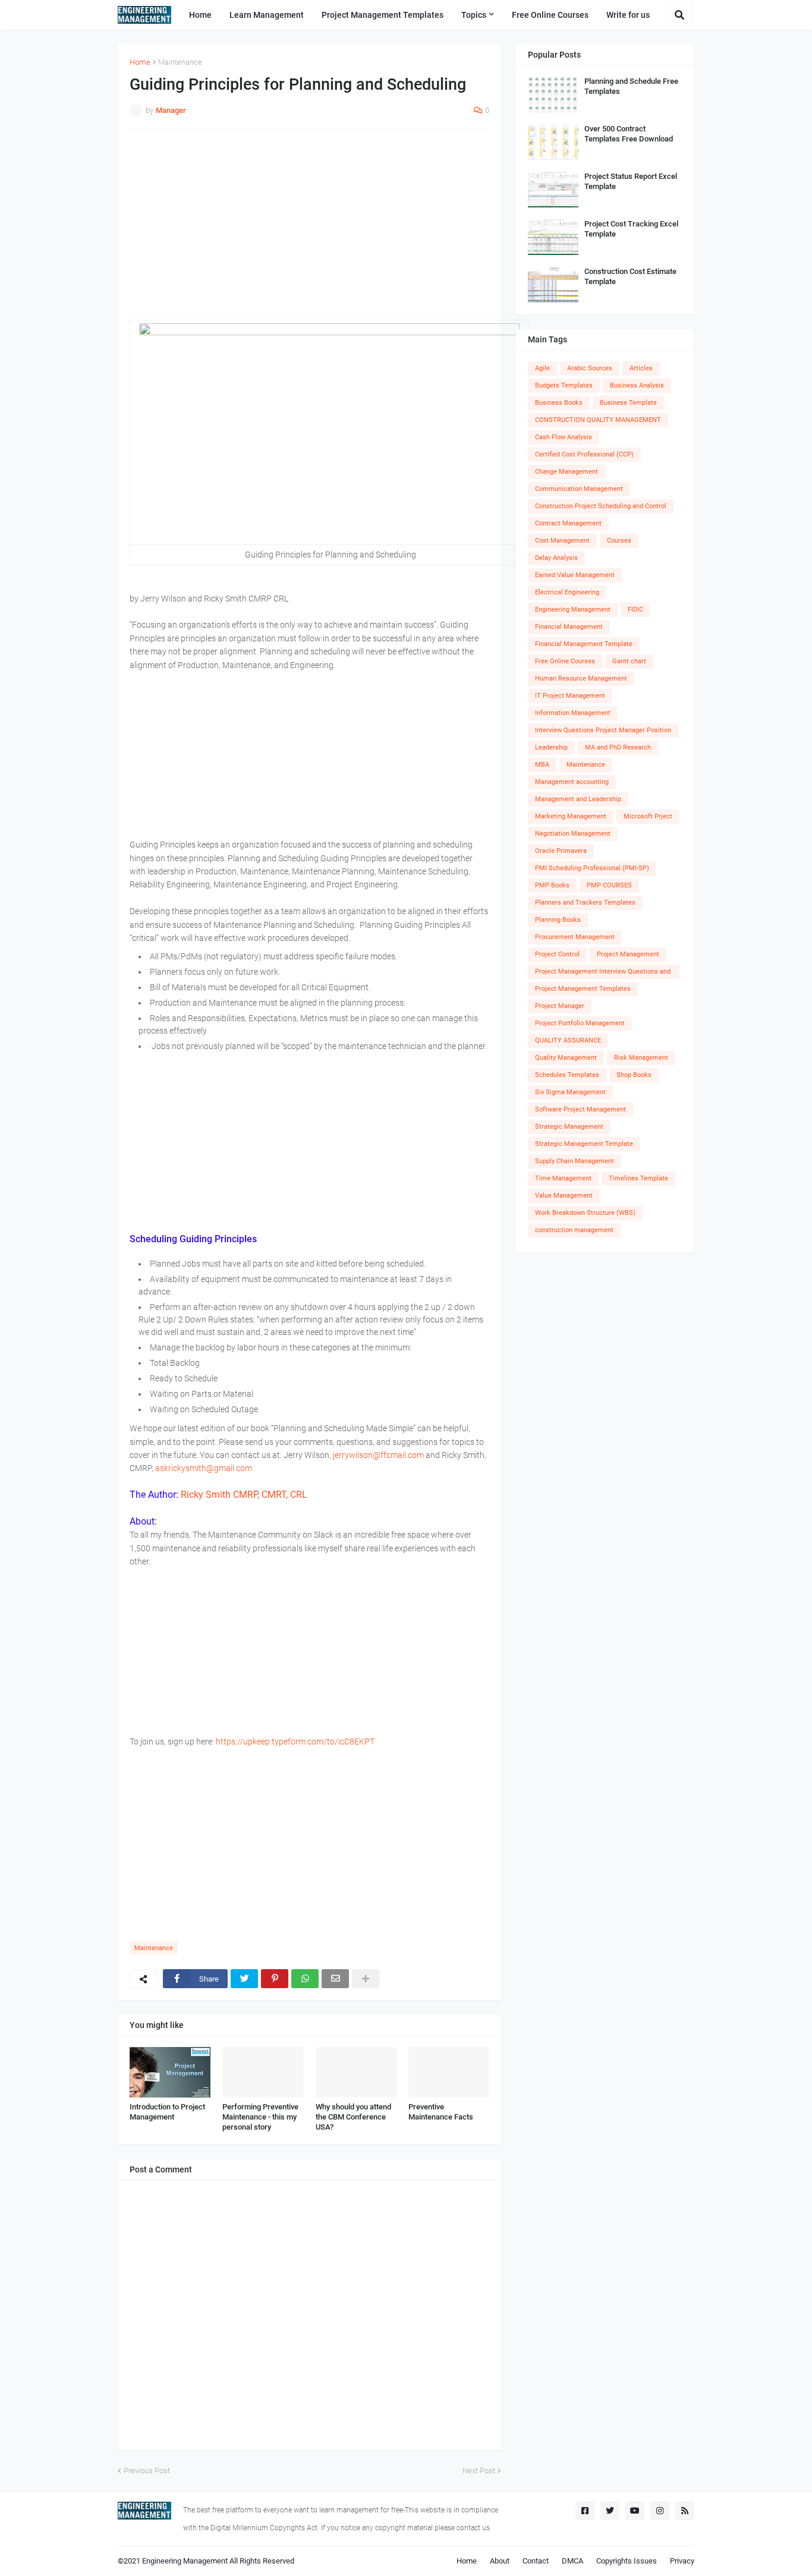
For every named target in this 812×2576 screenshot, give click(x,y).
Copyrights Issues (627, 2561)
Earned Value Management (575, 575)
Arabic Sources (590, 368)
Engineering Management (573, 610)
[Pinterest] (275, 1979)
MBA (542, 765)
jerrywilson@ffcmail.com (378, 1455)
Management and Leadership (578, 799)
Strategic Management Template (584, 1144)
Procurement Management (575, 937)
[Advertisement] (309, 225)
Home (140, 62)
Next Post (479, 2470)
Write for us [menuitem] (628, 15)
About (500, 2561)
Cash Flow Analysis (564, 437)
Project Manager (560, 1006)
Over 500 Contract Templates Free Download (629, 134)
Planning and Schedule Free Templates (631, 86)
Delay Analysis (556, 558)
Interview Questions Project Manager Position (603, 730)
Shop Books (634, 1075)
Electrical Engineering (567, 592)
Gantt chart (629, 661)
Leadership (551, 747)
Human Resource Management (581, 678)
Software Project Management (580, 1109)
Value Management (564, 1196)
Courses (619, 541)
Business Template (628, 403)
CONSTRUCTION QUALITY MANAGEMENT (598, 420)
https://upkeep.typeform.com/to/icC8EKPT (295, 1742)
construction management (574, 1230)
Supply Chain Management (575, 1161)
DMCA (572, 2561)
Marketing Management (571, 816)
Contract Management (568, 523)
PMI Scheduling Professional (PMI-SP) (592, 868)
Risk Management (641, 1058)
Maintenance (180, 62)
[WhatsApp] (305, 1979)
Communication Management (579, 489)
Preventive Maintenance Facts (441, 2112)
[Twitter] (244, 1979)
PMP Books (552, 885)
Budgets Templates (564, 385)
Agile (542, 368)
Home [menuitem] (200, 15)
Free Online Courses (565, 661)
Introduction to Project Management (167, 2112)
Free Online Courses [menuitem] (550, 15)
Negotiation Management (573, 834)
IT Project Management (570, 696)
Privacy (682, 2561)
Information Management (573, 713)
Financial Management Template (584, 644)
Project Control (557, 954)
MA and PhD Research (618, 747)
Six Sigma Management (570, 1092)
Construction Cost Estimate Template (630, 276)
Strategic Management (569, 1127)
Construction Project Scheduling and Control (601, 506)
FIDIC (635, 610)
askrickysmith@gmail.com (204, 1468)
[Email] (335, 1979)
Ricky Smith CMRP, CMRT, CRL (243, 1495)
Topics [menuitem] (474, 15)
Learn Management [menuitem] (267, 15)
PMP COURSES (609, 885)
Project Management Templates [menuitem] (383, 15)
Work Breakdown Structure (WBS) (585, 1213)
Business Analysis (637, 385)
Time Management (563, 1178)
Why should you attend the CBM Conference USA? (353, 2117)
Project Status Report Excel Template (631, 181)
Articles (641, 368)
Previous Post (147, 2470)
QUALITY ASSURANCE (568, 1040)
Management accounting (572, 782)
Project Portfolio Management (580, 1023)
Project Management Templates (583, 989)
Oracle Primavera (561, 851)
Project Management (628, 954)
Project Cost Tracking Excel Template (631, 229)
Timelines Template (638, 1178)
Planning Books (558, 920)
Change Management (566, 472)
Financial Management (569, 627)
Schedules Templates (567, 1075)
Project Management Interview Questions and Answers (603, 973)
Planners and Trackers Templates (585, 903)
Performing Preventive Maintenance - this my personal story (260, 2117)
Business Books (559, 403)
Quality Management (566, 1058)
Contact (536, 2561)
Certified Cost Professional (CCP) (584, 454)
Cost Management (562, 541)
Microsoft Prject (648, 816)
